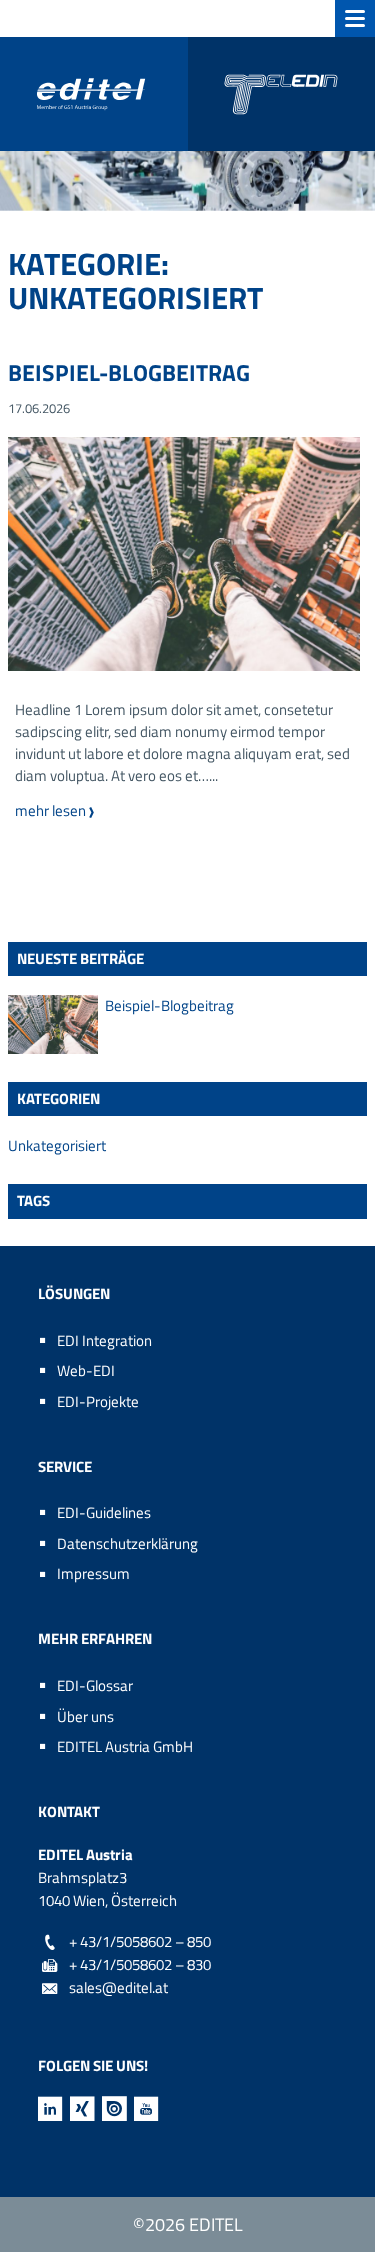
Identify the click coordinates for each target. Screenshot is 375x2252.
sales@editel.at (118, 1987)
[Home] (187, 94)
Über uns (85, 1716)
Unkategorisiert (57, 1146)
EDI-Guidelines (104, 1512)
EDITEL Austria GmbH (125, 1746)
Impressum (93, 1573)
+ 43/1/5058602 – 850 (140, 1941)
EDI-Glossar (95, 1685)
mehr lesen (68, 811)
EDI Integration (104, 1340)
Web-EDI (86, 1370)
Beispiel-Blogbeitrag (129, 372)
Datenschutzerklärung (127, 1543)
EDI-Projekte (98, 1401)
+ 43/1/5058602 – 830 (140, 1964)
